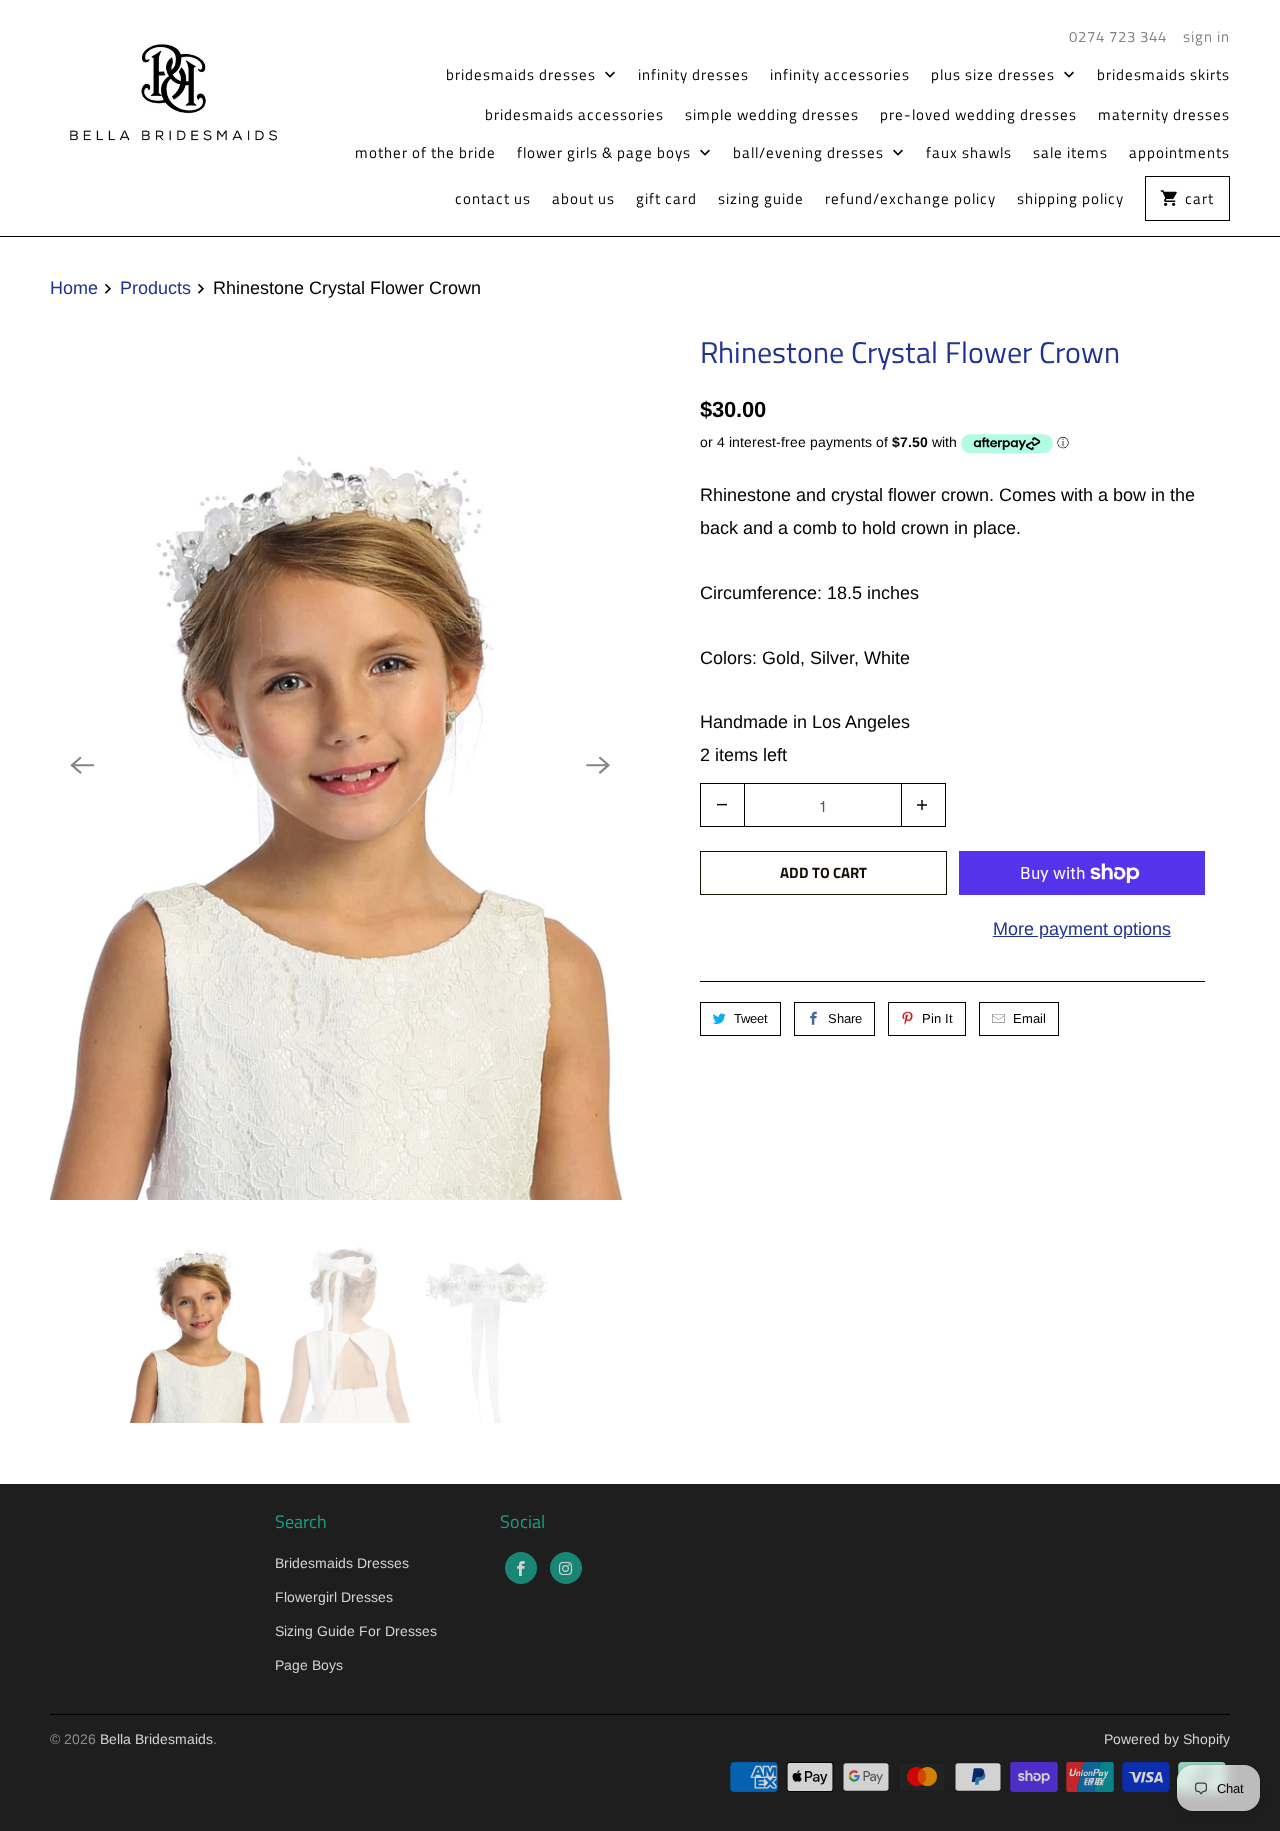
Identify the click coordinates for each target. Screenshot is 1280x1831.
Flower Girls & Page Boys (606, 153)
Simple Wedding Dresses (772, 115)
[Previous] (82, 765)
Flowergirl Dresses (334, 1597)
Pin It (937, 1018)
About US (583, 199)
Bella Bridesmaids (156, 1739)
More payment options (1082, 929)
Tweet (751, 1018)
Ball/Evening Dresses (810, 153)
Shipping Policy (1070, 199)
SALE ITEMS (1070, 153)
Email (1029, 1018)
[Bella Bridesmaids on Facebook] (521, 1568)
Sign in (1206, 37)
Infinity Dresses (693, 75)
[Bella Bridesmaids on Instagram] (566, 1568)
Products (155, 288)
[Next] (598, 765)
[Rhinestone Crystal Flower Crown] (340, 765)
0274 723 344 (1118, 37)
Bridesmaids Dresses (523, 75)
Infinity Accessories (840, 75)
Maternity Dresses (1164, 115)
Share (845, 1018)
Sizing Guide (761, 199)
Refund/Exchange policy (910, 199)
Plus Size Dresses (995, 75)
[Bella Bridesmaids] (165, 89)
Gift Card (666, 199)
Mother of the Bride (425, 153)
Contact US (493, 199)
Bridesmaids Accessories (574, 115)
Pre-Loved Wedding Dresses (978, 115)
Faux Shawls (969, 153)
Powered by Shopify (1167, 1739)
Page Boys (309, 1665)
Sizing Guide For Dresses (356, 1631)
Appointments (1179, 153)
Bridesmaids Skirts (1163, 75)
